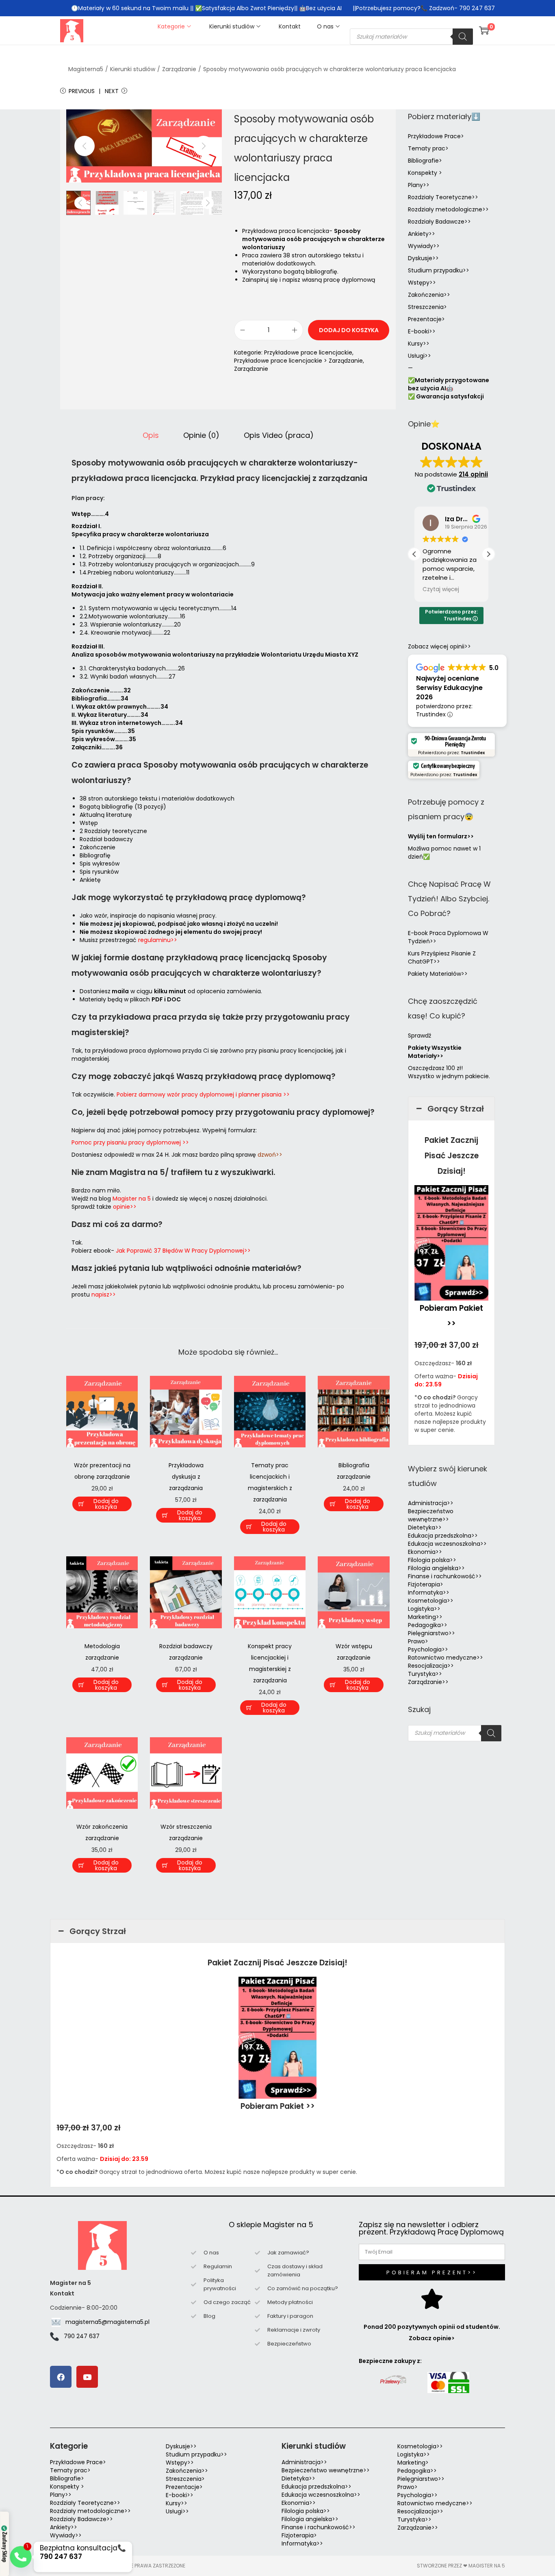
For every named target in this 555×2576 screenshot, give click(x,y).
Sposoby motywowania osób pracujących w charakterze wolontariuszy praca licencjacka (330, 69)
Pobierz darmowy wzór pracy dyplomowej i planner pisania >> (203, 1094)
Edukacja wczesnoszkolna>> (447, 1544)
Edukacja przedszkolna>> (443, 1536)
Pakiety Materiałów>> (438, 974)
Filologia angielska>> (438, 1568)
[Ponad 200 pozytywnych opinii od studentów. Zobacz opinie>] (432, 2299)
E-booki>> (422, 331)
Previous (82, 91)
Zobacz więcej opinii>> (439, 646)
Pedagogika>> (428, 1625)
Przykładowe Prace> (436, 136)
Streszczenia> (427, 307)
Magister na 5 (132, 1199)
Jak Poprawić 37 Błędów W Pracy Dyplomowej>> (183, 1251)
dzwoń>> (270, 1155)
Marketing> (413, 2463)
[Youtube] (87, 2377)
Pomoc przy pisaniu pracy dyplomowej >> (130, 1142)
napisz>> (104, 1295)
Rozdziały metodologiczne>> (448, 209)
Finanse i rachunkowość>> (445, 1576)
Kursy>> (419, 344)
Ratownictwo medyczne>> (446, 1658)
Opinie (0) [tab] (201, 435)
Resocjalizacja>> (431, 1666)
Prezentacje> (426, 319)
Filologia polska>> (432, 1560)
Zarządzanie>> (428, 1682)
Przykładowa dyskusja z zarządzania (186, 1477)
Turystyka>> (425, 1674)
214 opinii (473, 474)
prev (85, 146)
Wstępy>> (422, 283)
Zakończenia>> (429, 295)
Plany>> (419, 185)
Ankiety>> (422, 234)
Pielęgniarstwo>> (431, 1633)
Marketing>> (425, 1617)
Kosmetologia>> (431, 1601)
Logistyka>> (424, 1609)
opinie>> (125, 1207)
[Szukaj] (463, 37)
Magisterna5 (86, 69)
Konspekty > (425, 173)
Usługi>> (420, 356)
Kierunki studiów (133, 69)
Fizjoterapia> (426, 1584)
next (204, 146)
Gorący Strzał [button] (456, 1109)
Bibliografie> (425, 161)
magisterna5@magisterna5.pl (107, 2322)
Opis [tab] (151, 435)
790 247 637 (82, 2336)
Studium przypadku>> (439, 270)
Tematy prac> (428, 148)
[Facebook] (61, 2377)
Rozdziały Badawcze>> (439, 222)
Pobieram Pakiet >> (278, 2106)
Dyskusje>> (423, 258)
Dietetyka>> (425, 1527)
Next (112, 91)
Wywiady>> (424, 246)
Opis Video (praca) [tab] (279, 435)
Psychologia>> (428, 1649)
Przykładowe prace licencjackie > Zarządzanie (298, 361)
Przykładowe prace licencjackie (308, 352)
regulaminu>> (158, 940)
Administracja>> (431, 1503)
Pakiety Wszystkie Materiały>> (435, 1052)
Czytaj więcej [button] (441, 590)
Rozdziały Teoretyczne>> (443, 197)
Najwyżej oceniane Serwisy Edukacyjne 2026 (449, 688)
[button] (488, 554)
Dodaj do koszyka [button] (106, 1504)
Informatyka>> (429, 1593)
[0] (484, 30)
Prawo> (418, 1641)
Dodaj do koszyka (349, 330)
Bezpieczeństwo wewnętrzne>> (431, 1515)
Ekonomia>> (425, 1552)
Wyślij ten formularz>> (441, 836)
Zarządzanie (179, 69)
